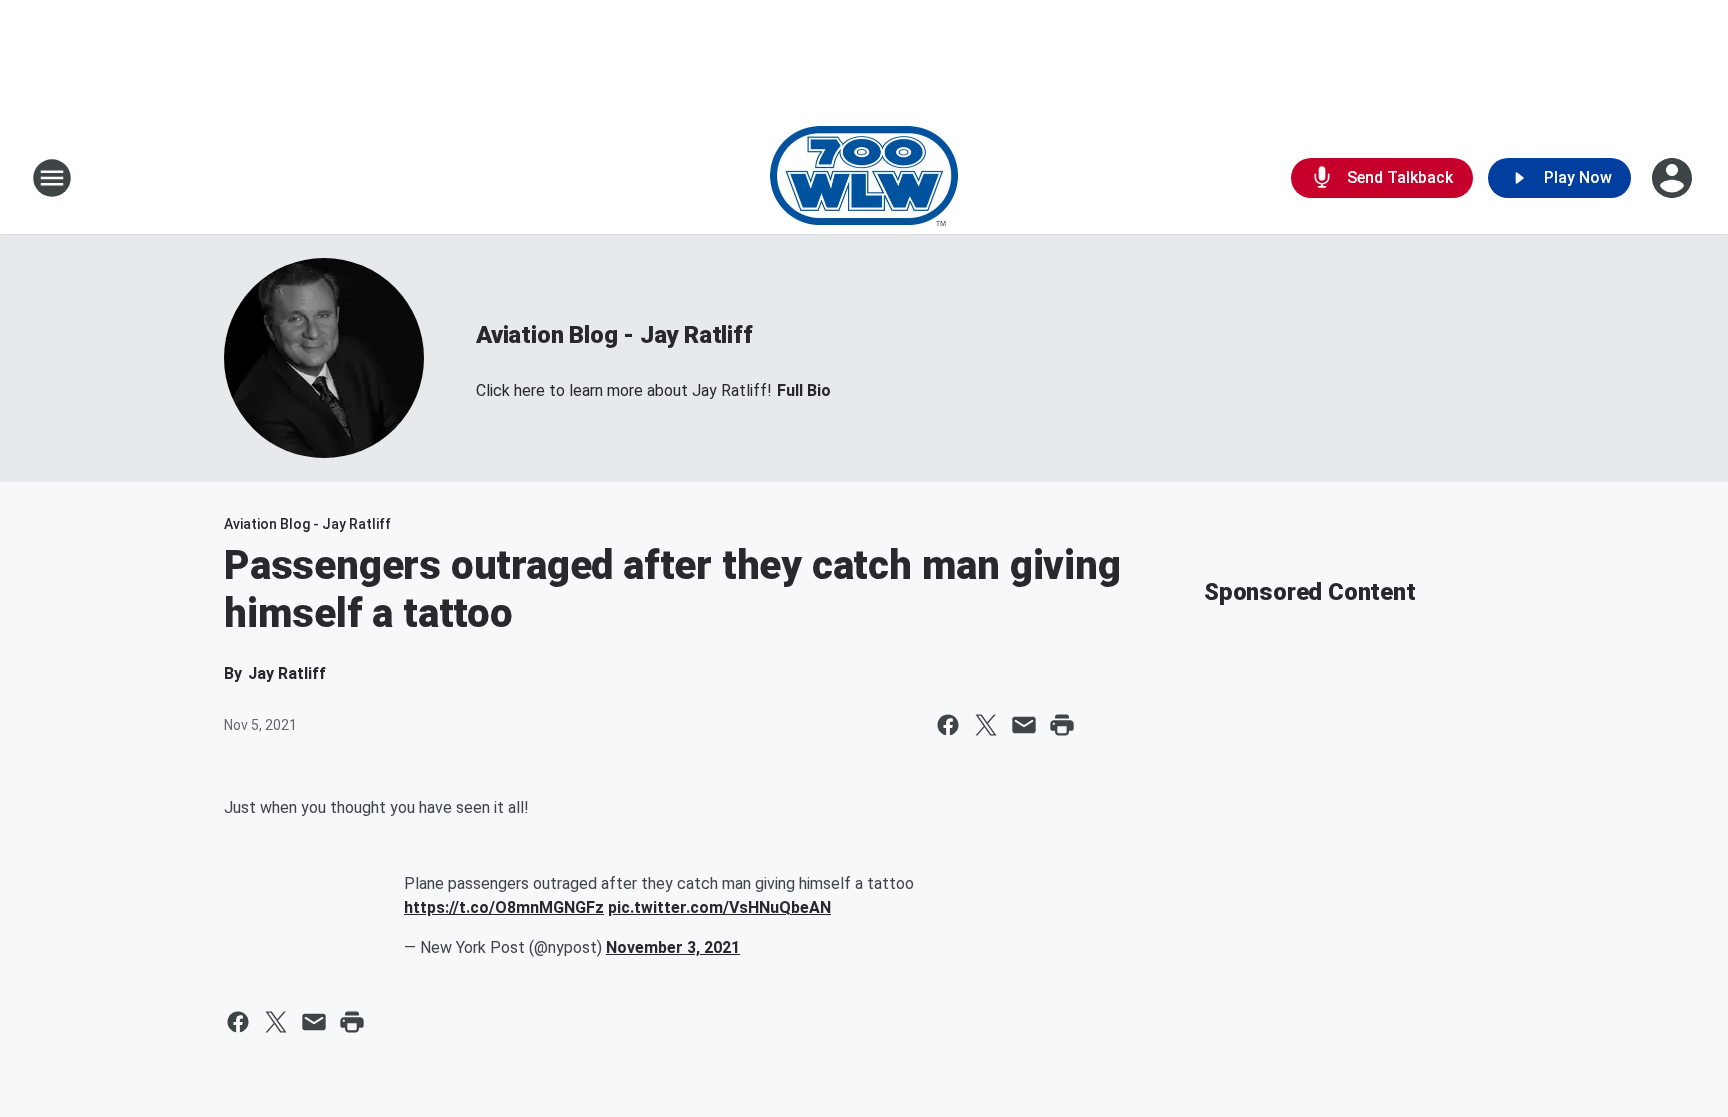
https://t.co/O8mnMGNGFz (504, 907)
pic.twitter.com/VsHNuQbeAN (719, 907)
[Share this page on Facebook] (948, 725)
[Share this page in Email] (1024, 725)
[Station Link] (864, 178)
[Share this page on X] (986, 725)
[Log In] (1674, 178)
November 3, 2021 (673, 947)
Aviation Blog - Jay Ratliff (614, 335)
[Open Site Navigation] (52, 178)
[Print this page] (1062, 725)
